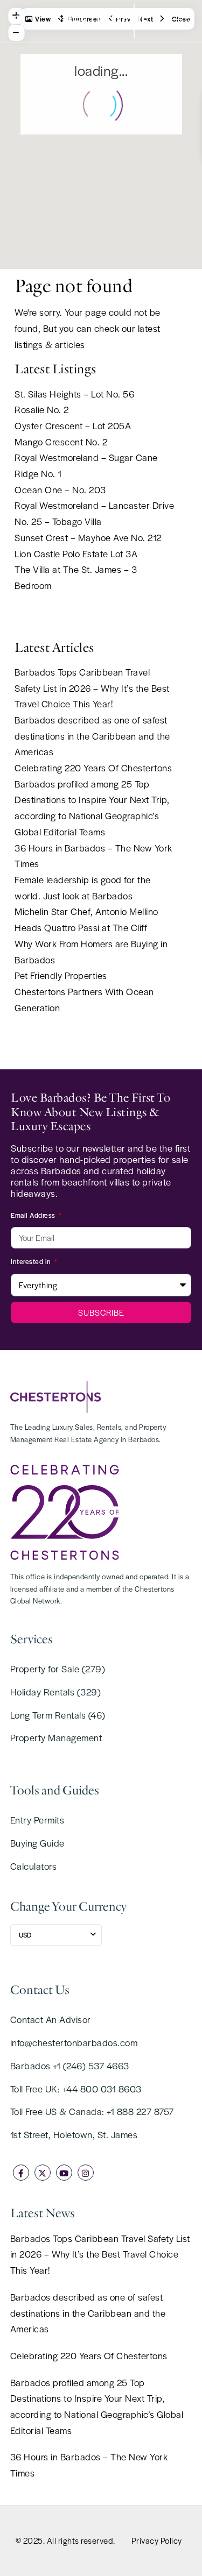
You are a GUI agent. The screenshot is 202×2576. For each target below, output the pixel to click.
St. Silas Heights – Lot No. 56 (74, 394)
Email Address (34, 1215)
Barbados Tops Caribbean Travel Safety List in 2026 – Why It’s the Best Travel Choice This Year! (92, 688)
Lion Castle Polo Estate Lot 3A (76, 553)
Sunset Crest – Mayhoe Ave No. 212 (88, 537)
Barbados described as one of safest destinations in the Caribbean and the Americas (92, 736)
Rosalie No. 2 (42, 409)
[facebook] (21, 2173)
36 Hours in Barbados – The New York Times (89, 2465)
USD (25, 1935)
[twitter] (43, 2173)
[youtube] (64, 2173)
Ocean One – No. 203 (60, 489)
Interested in (32, 1261)
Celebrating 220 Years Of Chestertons (93, 768)
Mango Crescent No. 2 (61, 442)
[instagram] (86, 2173)
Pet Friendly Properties (61, 975)
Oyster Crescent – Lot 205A (73, 425)
